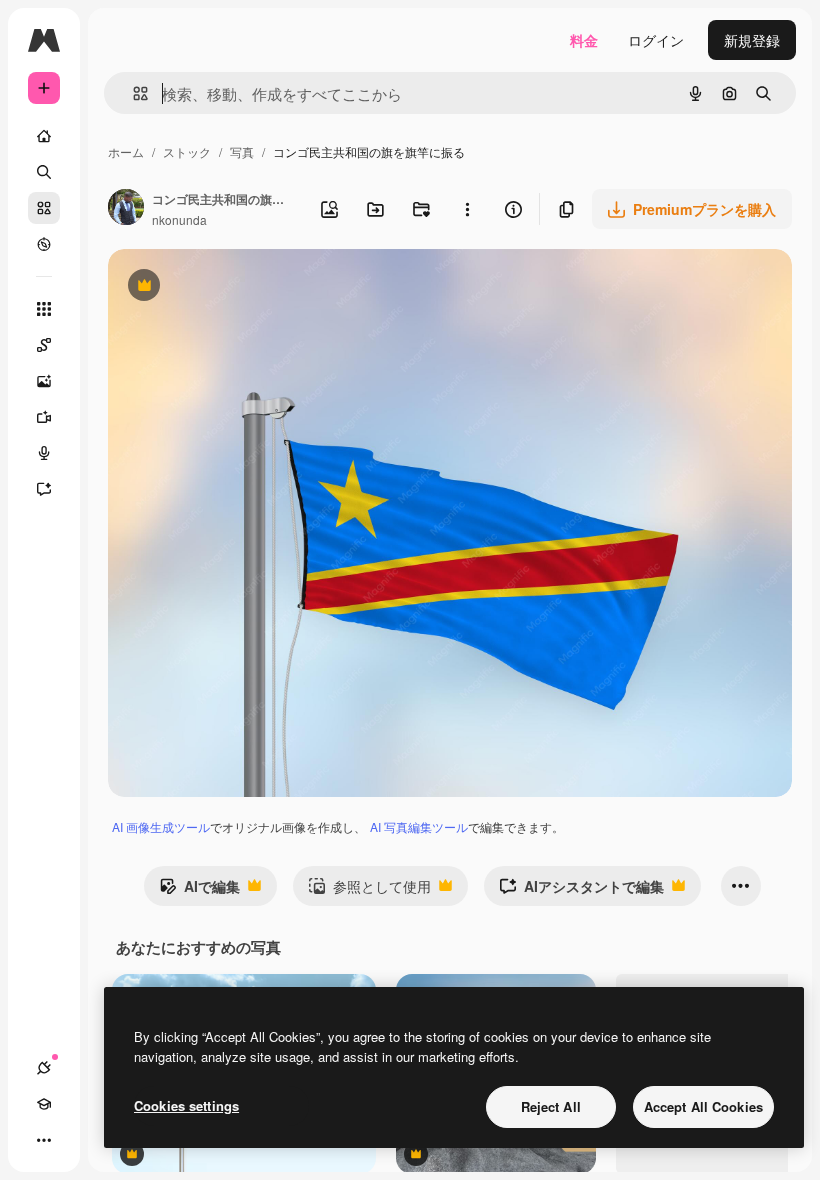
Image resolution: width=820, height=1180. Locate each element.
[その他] (44, 1140)
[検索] (44, 172)
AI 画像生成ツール (161, 826)
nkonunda (179, 219)
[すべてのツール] (44, 309)
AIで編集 (199, 891)
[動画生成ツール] (44, 417)
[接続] (44, 1068)
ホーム (126, 151)
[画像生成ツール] (44, 381)
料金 (584, 40)
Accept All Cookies (703, 1106)
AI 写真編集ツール (419, 826)
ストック (187, 151)
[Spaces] (44, 345)
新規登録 (752, 40)
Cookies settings (186, 1105)
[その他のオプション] (467, 209)
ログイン (656, 40)
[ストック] (44, 208)
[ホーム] (44, 136)
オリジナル (245, 287)
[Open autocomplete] (132, 93)
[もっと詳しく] (44, 244)
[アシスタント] (44, 489)
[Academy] (44, 1104)
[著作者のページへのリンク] (126, 209)
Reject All (551, 1106)
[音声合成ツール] (44, 453)
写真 (242, 151)
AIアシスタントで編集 (581, 891)
